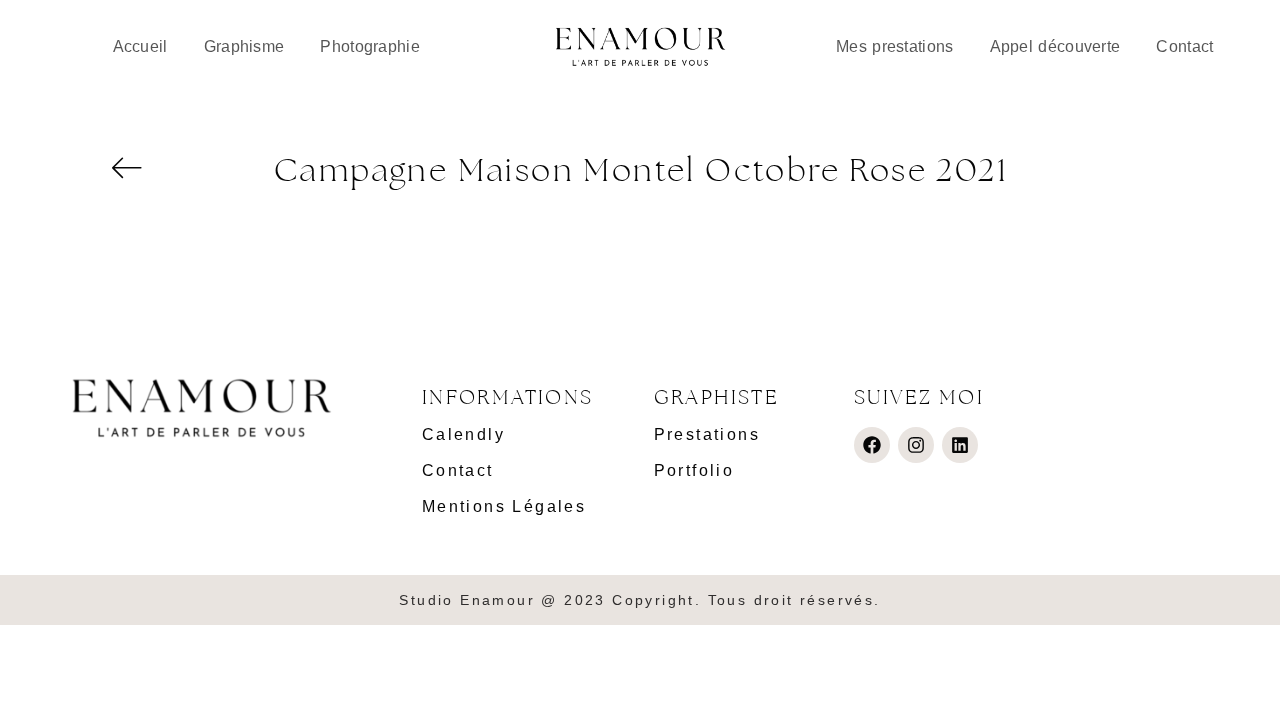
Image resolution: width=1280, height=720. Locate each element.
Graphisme (244, 46)
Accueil (140, 46)
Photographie (370, 46)
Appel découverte (1055, 46)
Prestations (707, 434)
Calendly (463, 434)
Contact (1184, 46)
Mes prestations (895, 46)
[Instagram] (916, 445)
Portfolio (694, 470)
